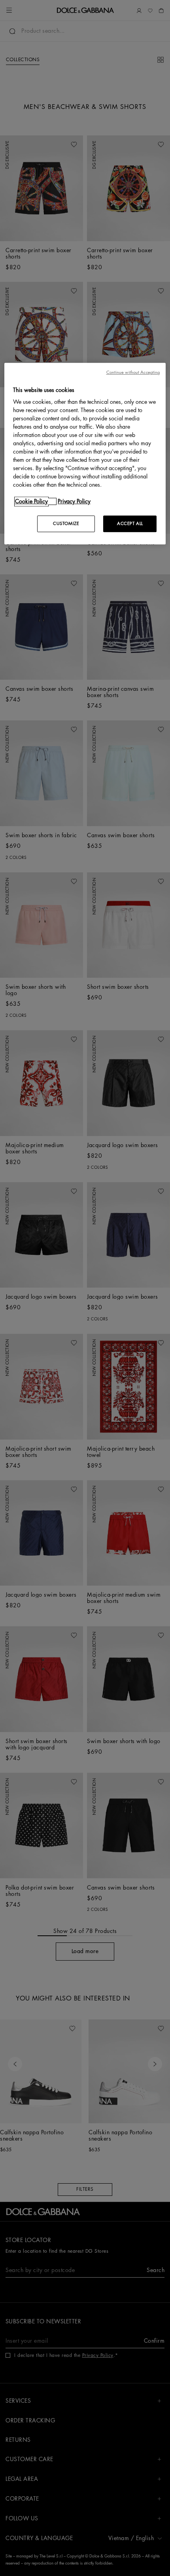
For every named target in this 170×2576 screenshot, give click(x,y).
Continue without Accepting (133, 372)
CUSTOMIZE (66, 524)
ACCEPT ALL (130, 524)
